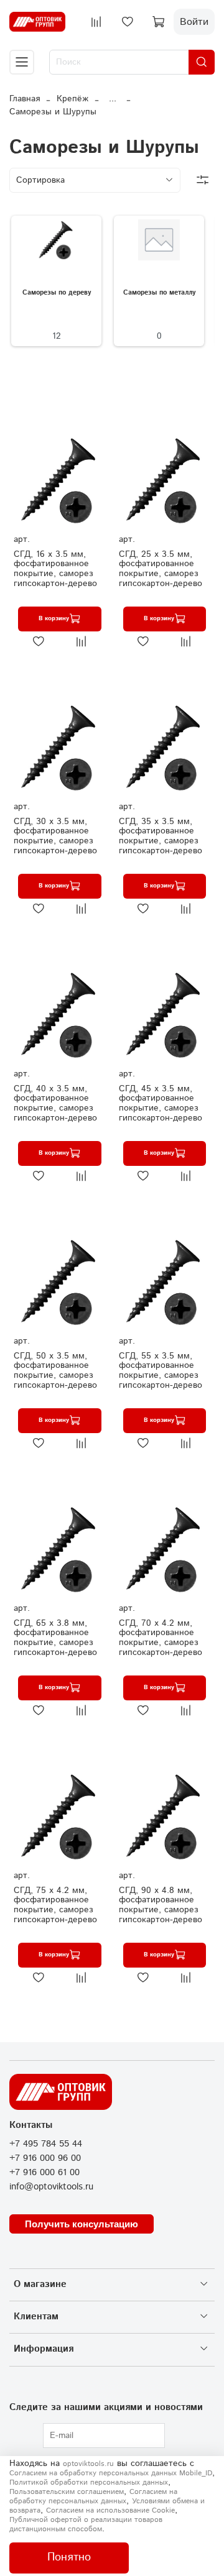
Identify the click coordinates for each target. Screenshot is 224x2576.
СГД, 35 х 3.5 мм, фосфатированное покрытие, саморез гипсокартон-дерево (161, 836)
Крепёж (72, 99)
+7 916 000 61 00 (44, 2173)
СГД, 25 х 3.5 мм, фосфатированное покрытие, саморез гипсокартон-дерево (161, 569)
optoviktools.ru (88, 2464)
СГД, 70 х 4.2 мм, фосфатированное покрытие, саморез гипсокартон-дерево (161, 1638)
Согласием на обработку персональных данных (93, 2496)
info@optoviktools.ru (51, 2187)
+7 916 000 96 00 (45, 2158)
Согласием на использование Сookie (110, 2510)
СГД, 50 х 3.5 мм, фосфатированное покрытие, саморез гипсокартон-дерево (55, 1371)
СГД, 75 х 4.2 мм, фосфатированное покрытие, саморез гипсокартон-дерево (55, 1905)
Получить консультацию (82, 2224)
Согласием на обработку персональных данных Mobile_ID (111, 2473)
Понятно (69, 2557)
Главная (25, 99)
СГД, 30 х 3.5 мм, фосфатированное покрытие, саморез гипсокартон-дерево (55, 836)
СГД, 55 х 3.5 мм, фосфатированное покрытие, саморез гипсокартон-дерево (161, 1371)
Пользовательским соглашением (67, 2492)
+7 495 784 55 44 (46, 2144)
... (113, 99)
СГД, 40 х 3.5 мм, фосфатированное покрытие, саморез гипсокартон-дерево (55, 1103)
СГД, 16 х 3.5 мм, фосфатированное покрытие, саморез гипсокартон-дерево (55, 569)
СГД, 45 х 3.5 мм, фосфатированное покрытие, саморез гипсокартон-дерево (161, 1103)
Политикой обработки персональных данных (89, 2482)
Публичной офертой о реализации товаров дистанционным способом (86, 2524)
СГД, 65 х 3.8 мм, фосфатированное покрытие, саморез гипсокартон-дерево (55, 1638)
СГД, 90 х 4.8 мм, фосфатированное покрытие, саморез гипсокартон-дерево (161, 1905)
